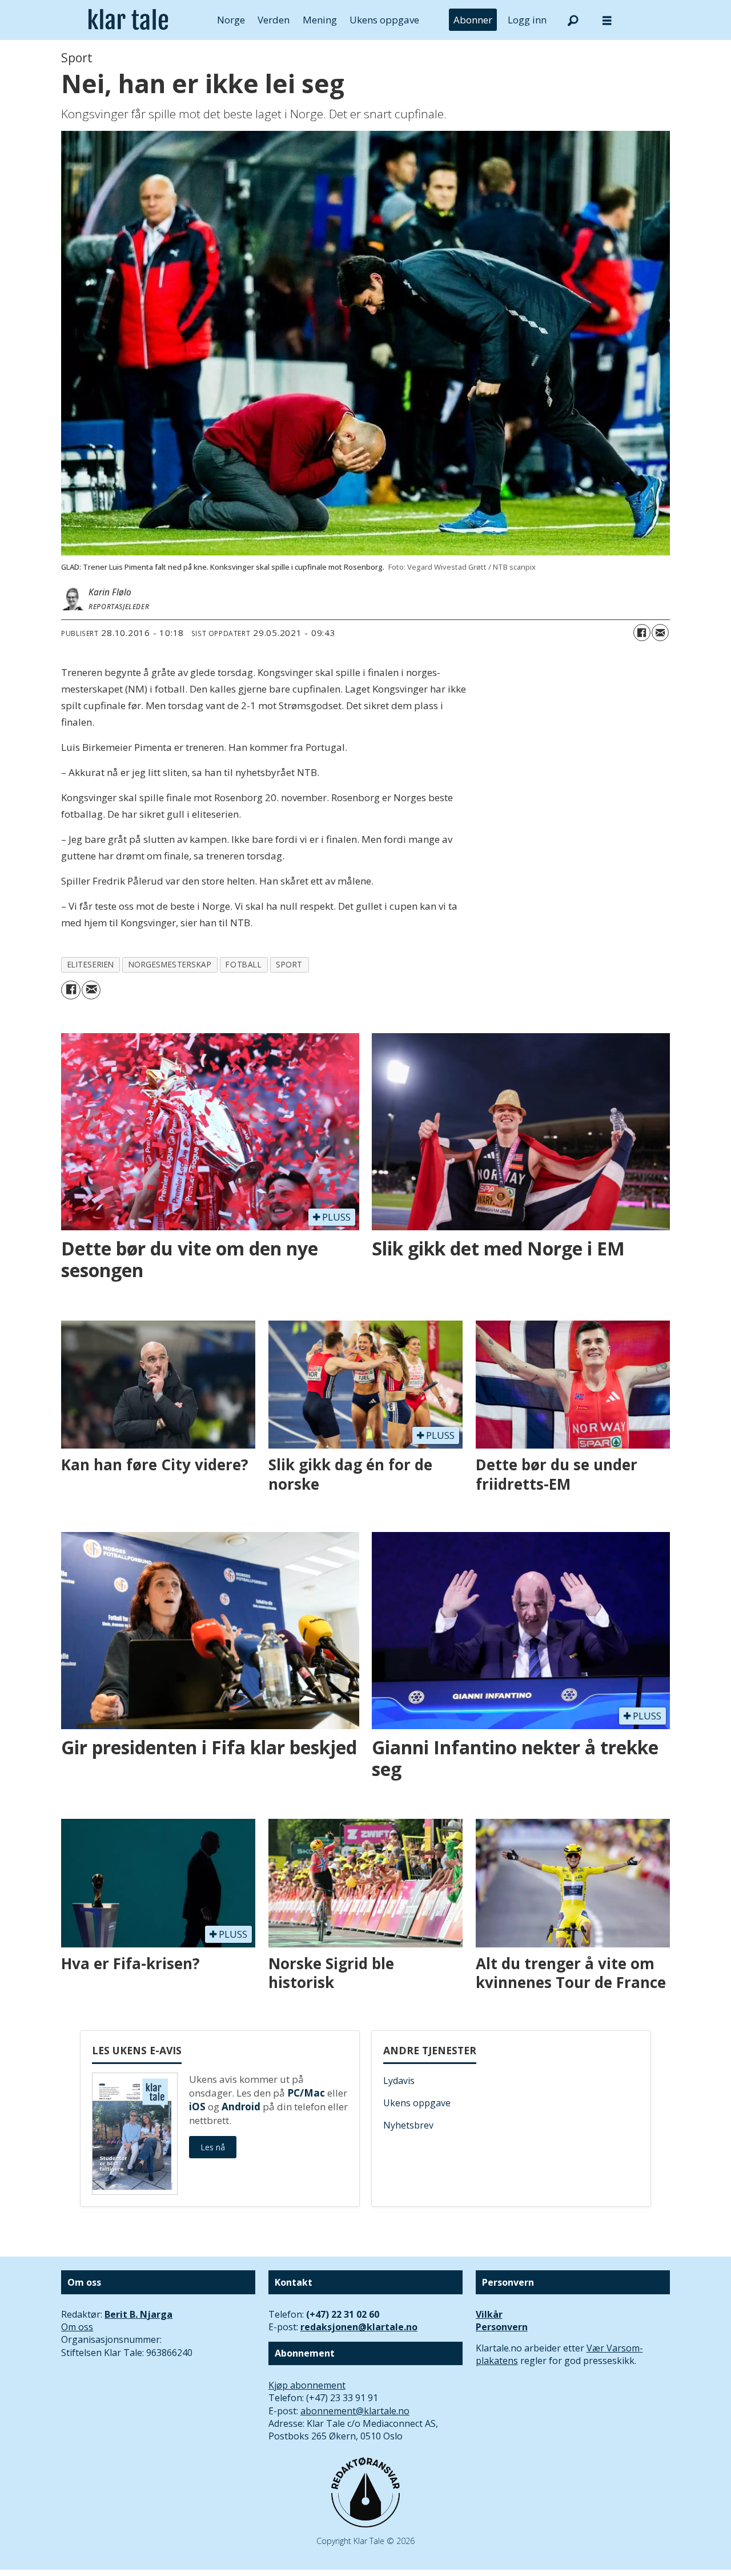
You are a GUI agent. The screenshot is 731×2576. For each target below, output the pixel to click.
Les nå (213, 2147)
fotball (244, 964)
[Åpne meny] (607, 20)
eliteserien (91, 964)
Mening (320, 20)
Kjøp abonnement (307, 2385)
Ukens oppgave (384, 20)
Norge (231, 20)
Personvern (502, 2327)
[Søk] (573, 20)
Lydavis (399, 2081)
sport (289, 964)
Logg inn (527, 20)
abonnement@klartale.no (355, 2411)
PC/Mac (306, 2093)
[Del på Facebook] (642, 633)
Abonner (473, 20)
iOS (197, 2107)
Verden (274, 20)
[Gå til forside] (128, 20)
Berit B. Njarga (138, 2314)
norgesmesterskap (170, 964)
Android (241, 2107)
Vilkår (489, 2314)
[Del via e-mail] (660, 633)
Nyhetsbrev (408, 2125)
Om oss (77, 2327)
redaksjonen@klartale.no (359, 2327)
